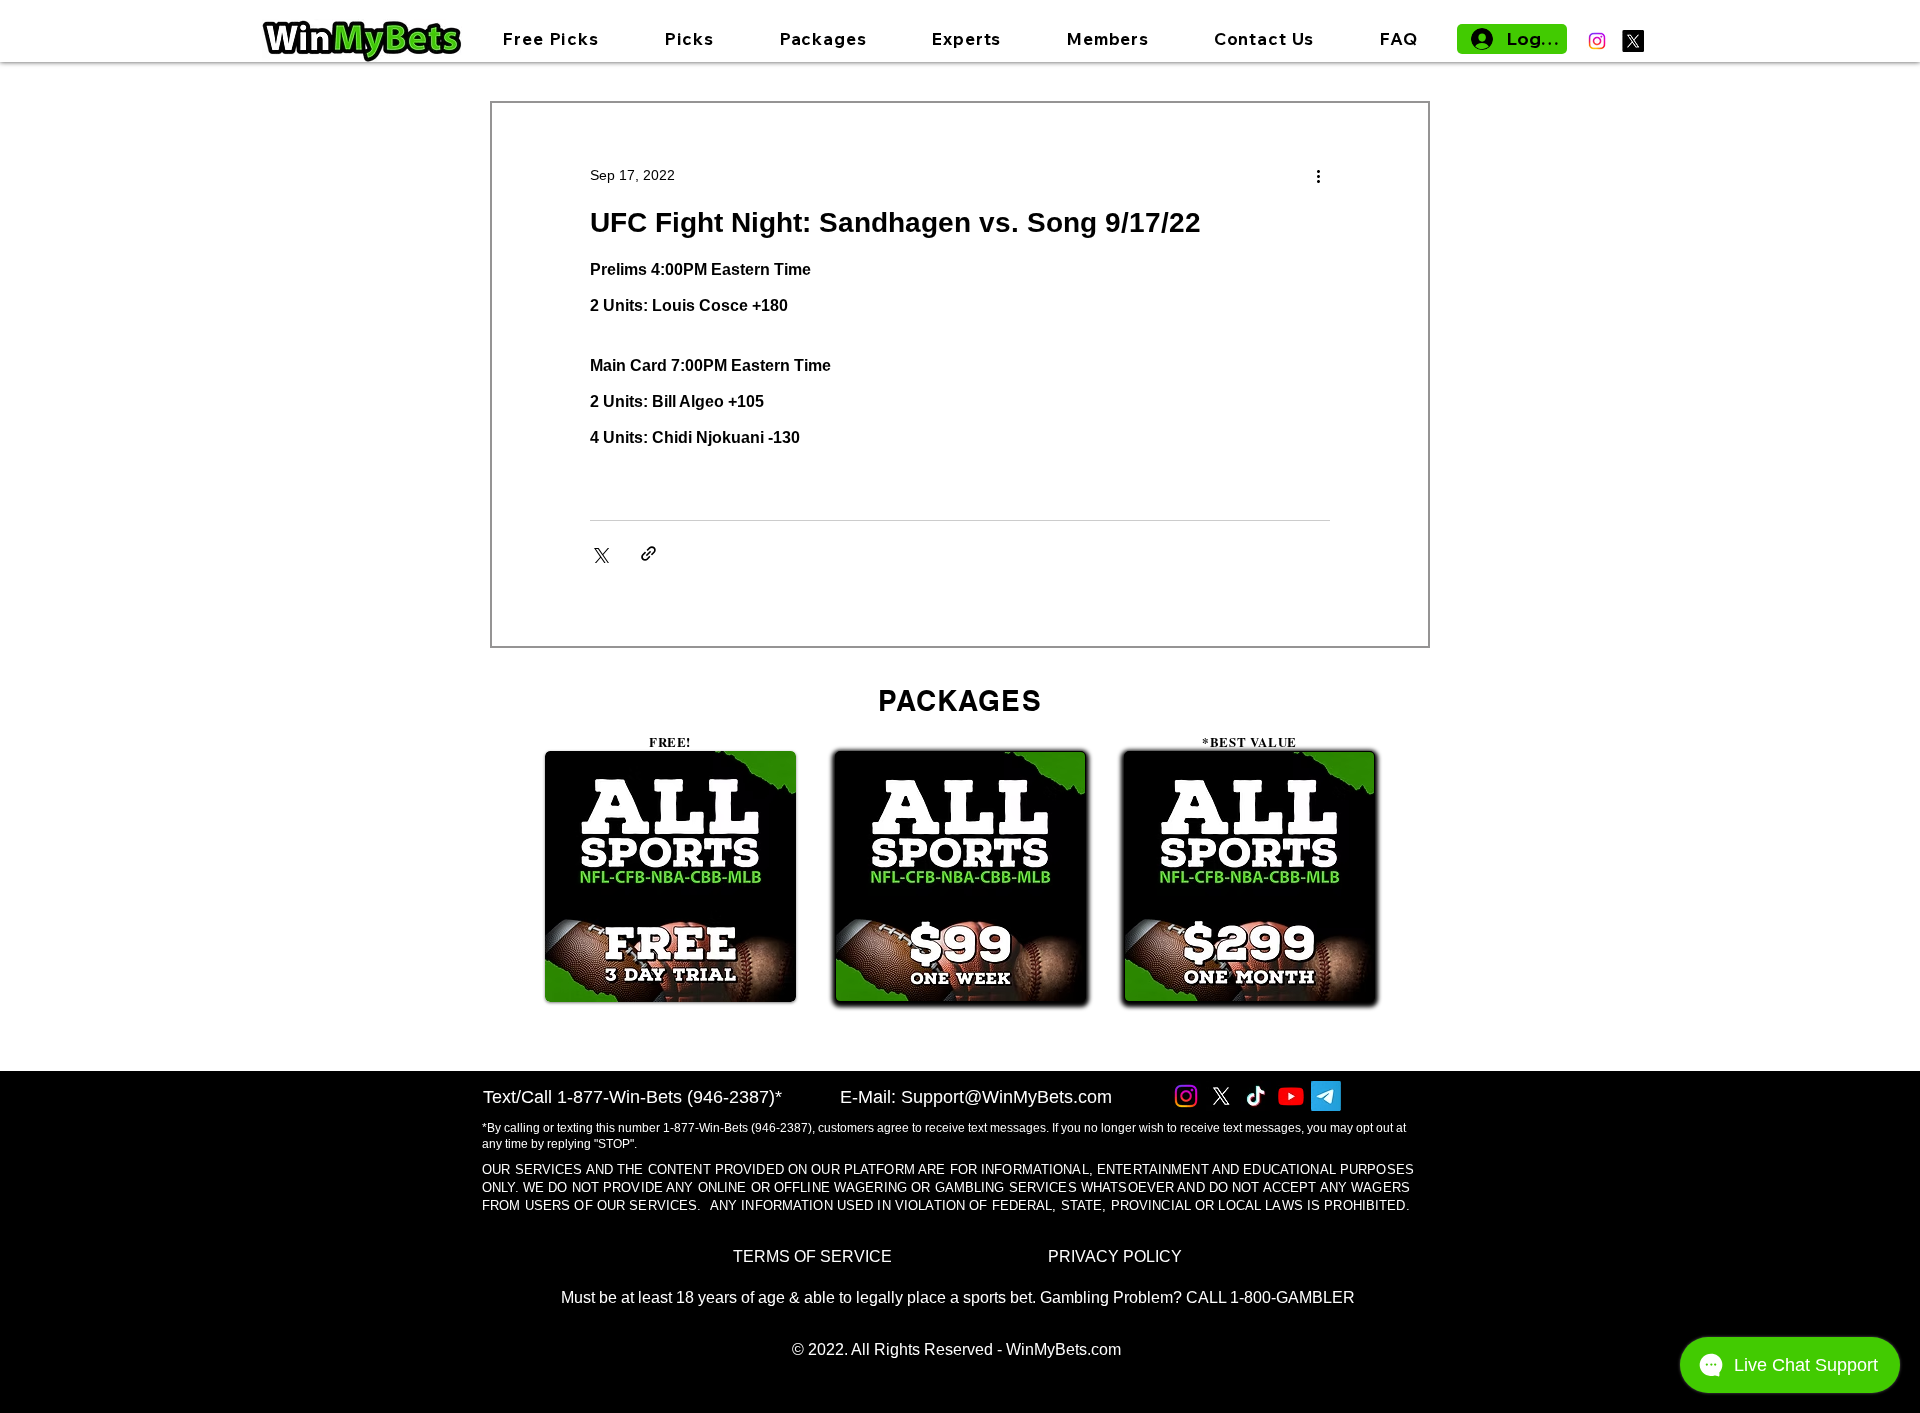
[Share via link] (648, 553)
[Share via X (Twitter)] (599, 553)
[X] (1633, 41)
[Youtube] (1291, 1096)
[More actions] (1318, 175)
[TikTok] (1256, 1096)
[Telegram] (1326, 1096)
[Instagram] (1597, 41)
